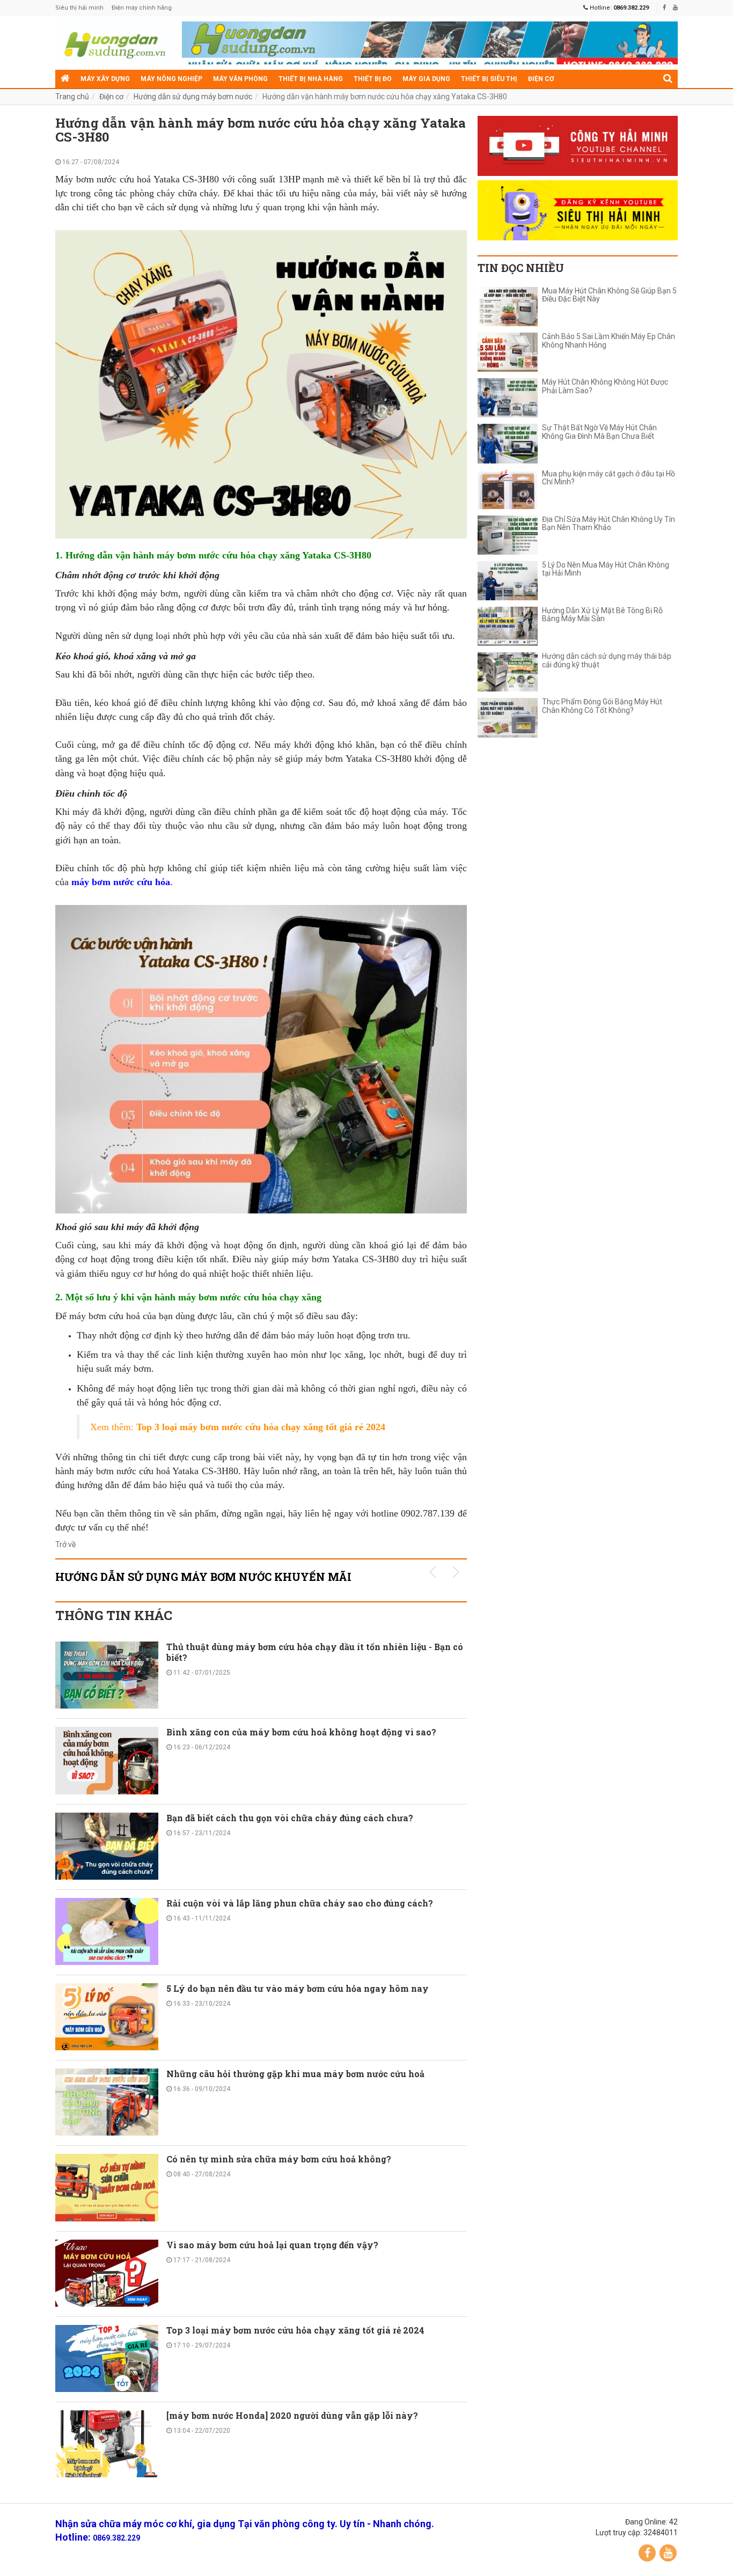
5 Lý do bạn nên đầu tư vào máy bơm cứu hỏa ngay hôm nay (298, 1988)
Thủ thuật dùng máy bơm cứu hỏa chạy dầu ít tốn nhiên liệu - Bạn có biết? (315, 1652)
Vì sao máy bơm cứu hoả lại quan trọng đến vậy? (272, 2245)
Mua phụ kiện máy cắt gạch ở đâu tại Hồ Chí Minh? (609, 478)
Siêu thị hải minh (79, 8)
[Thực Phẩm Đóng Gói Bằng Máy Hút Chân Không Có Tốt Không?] (508, 717)
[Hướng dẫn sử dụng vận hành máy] (113, 43)
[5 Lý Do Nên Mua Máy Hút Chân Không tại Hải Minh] (508, 581)
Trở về (65, 1544)
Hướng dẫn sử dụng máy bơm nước (193, 97)
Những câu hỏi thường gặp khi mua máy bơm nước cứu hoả (295, 2074)
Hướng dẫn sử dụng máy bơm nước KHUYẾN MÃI (203, 1577)
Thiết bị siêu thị (489, 79)
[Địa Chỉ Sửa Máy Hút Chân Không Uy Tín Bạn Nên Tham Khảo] (508, 535)
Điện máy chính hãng (142, 8)
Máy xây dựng (105, 79)
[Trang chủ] (65, 79)
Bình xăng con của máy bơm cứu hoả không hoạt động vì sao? (301, 1732)
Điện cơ (541, 79)
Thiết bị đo (373, 79)
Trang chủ (72, 97)
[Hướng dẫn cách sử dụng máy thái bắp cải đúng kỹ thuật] (508, 672)
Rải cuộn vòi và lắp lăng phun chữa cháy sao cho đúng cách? (300, 1903)
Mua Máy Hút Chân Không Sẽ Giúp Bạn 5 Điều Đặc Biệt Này (609, 295)
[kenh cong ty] (578, 146)
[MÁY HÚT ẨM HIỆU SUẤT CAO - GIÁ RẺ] (430, 46)
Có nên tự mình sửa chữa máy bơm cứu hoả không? (279, 2159)
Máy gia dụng (426, 79)
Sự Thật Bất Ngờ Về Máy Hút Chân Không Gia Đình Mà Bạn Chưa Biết (599, 432)
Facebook (647, 2553)
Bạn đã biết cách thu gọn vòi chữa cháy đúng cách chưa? (290, 1818)
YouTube (668, 2553)
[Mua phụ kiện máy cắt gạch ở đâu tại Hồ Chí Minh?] (508, 490)
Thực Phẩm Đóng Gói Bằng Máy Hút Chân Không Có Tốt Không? (602, 706)
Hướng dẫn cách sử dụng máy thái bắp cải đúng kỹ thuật (607, 660)
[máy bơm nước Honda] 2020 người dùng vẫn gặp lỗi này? (292, 2415)
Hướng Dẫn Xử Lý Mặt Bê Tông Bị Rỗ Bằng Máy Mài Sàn (602, 615)
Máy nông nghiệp (171, 79)
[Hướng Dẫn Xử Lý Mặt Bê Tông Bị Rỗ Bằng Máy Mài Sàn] (508, 626)
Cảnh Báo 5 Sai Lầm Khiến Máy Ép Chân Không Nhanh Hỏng (609, 341)
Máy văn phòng (240, 79)
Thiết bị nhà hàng (311, 79)
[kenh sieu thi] (578, 210)
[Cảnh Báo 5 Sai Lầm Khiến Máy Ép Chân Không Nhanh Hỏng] (508, 352)
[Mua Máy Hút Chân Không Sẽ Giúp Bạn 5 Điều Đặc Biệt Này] (508, 307)
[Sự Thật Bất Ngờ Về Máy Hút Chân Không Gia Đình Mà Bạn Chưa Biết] (508, 443)
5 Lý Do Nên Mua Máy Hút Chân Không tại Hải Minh (606, 569)
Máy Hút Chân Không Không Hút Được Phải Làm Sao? (605, 386)
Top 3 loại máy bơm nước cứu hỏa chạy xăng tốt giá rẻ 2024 (296, 2330)
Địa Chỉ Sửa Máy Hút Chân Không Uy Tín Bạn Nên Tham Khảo (609, 524)
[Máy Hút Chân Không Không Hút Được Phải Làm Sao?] (508, 398)
